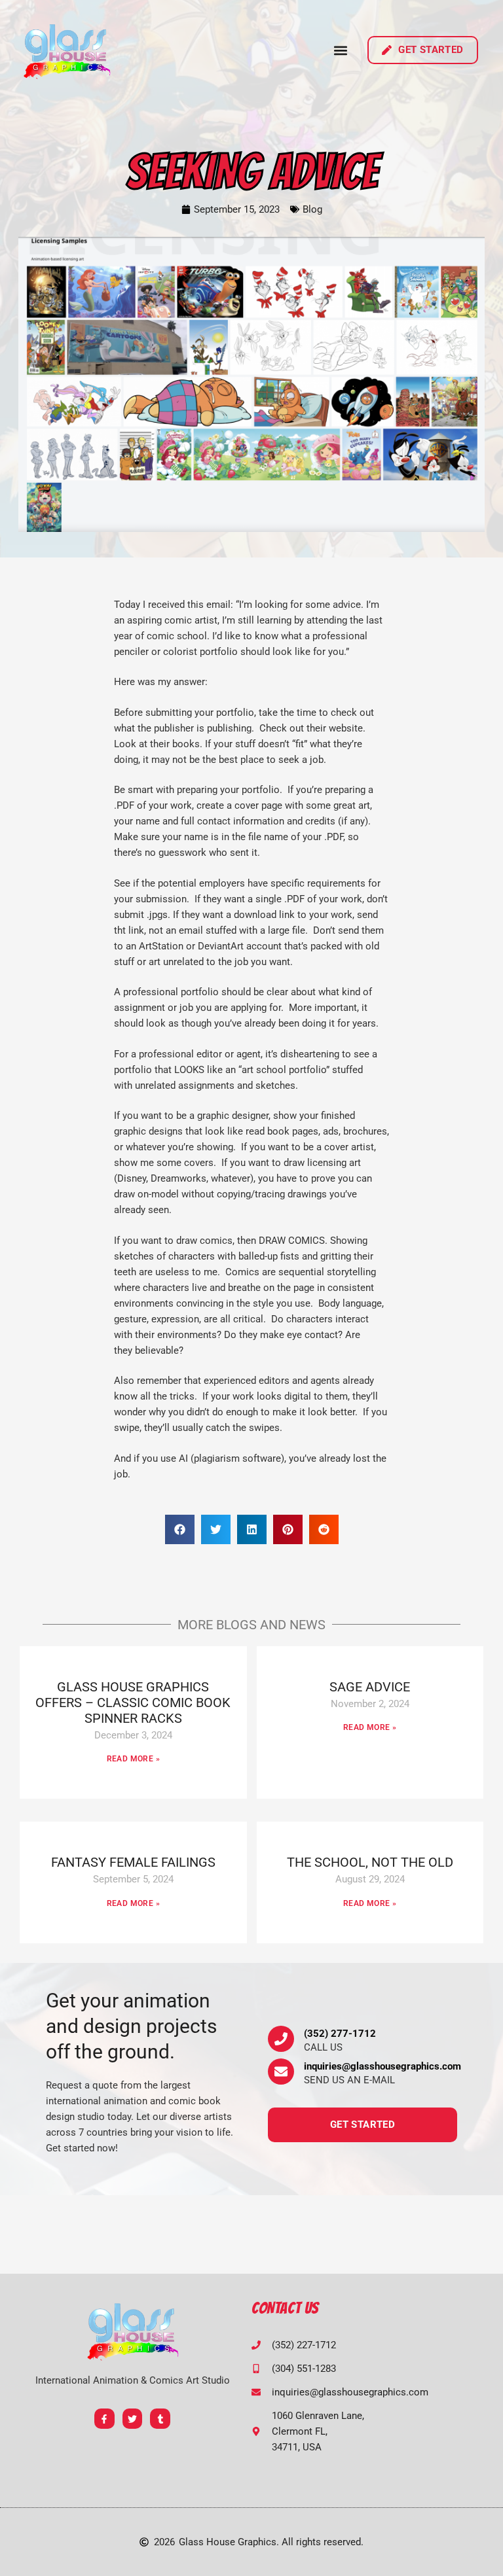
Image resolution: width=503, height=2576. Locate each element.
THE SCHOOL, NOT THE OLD (370, 1862)
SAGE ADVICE (370, 1687)
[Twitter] (133, 2419)
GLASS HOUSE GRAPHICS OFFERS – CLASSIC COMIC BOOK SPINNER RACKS (133, 1703)
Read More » (133, 1759)
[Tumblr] (160, 2419)
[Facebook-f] (104, 2419)
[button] (341, 50)
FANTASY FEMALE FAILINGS (133, 1862)
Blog (312, 209)
